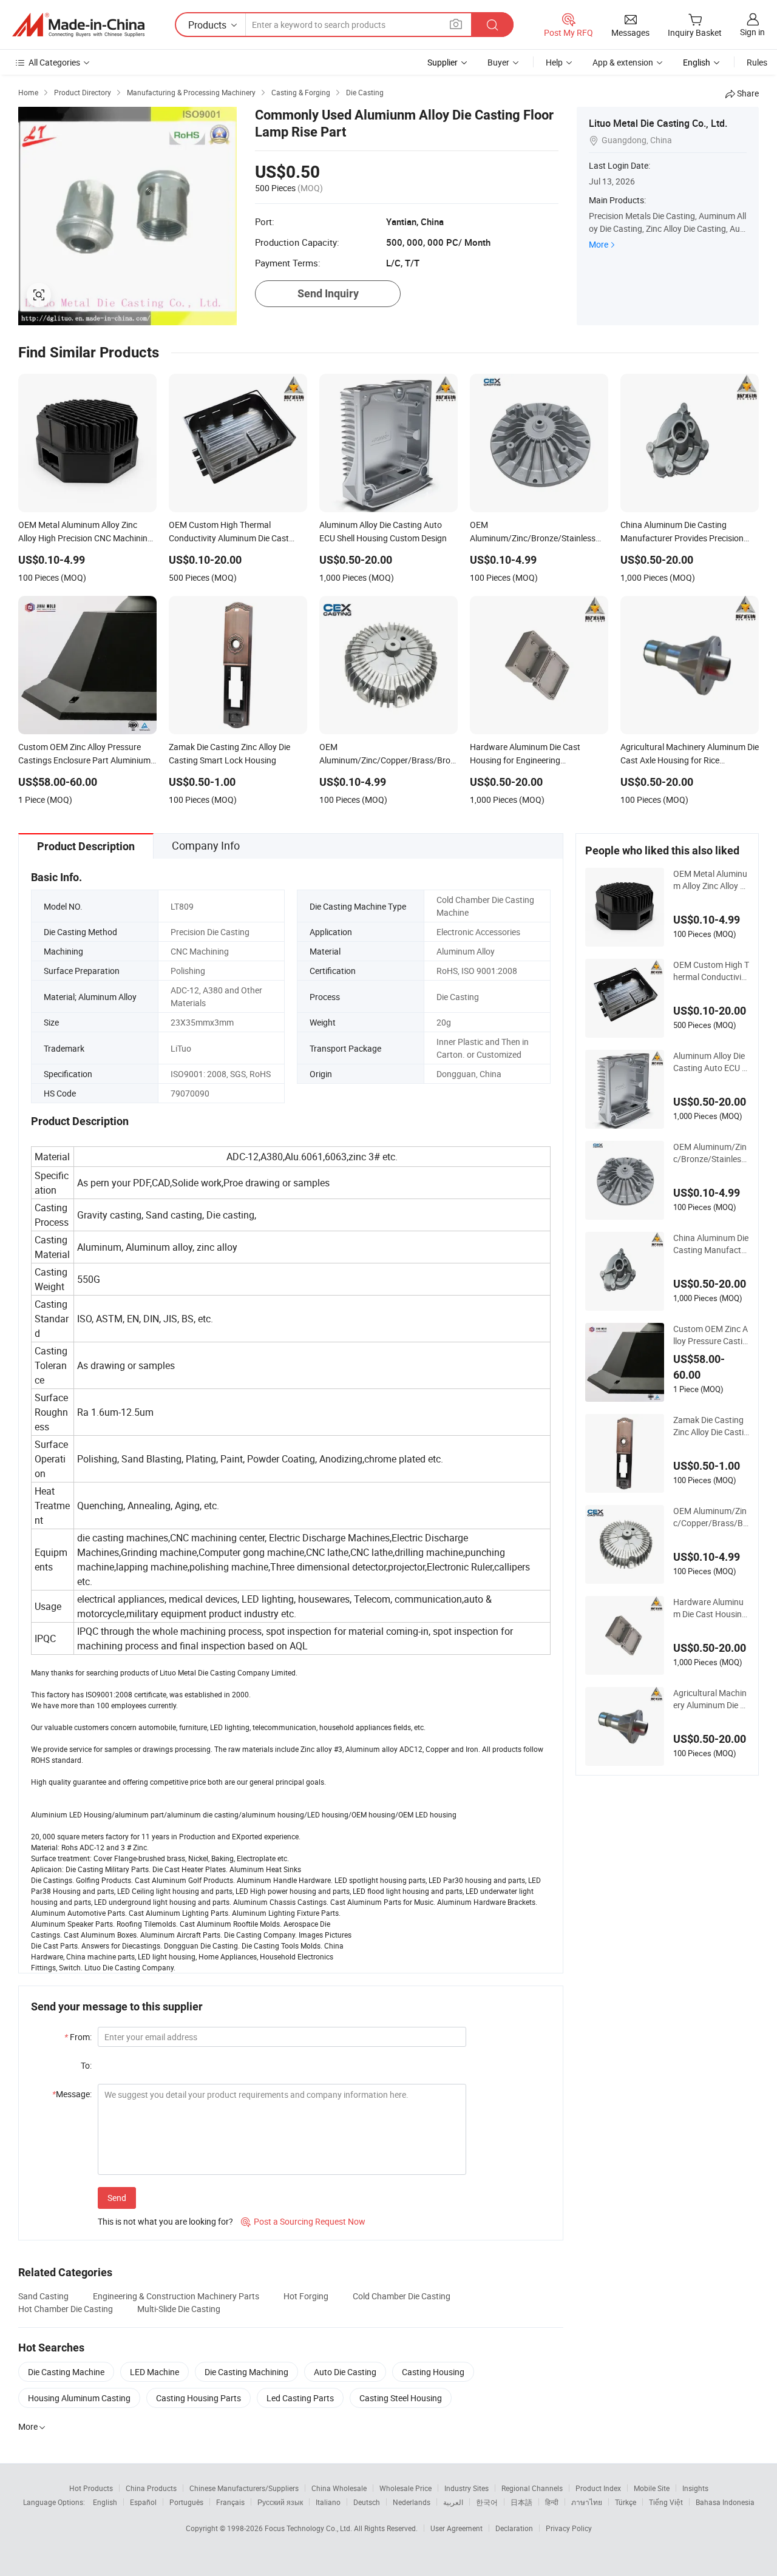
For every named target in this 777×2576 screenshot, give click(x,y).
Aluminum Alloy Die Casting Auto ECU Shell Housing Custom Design (710, 1062)
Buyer (498, 62)
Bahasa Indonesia (725, 2502)
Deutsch (367, 2502)
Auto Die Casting (345, 2372)
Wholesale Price (405, 2488)
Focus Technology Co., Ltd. (309, 2528)
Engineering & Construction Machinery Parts (176, 2296)
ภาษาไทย (587, 2502)
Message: (72, 2094)
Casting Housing (433, 2372)
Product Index (598, 2488)
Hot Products (91, 2488)
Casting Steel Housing (401, 2398)
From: (78, 2037)
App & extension (623, 62)
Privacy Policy (569, 2528)
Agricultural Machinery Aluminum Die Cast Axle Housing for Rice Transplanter (711, 1699)
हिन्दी (552, 2502)
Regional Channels (532, 2488)
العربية (453, 2502)
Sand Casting (43, 2296)
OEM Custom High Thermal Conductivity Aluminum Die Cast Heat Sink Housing (711, 971)
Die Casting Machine (66, 2372)
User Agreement (456, 2528)
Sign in (752, 32)
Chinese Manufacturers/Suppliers (244, 2488)
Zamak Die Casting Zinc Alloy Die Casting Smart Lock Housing (711, 1426)
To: (86, 2065)
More (599, 244)
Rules (757, 62)
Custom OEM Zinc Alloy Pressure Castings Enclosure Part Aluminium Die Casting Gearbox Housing (711, 1335)
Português (186, 2502)
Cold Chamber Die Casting (402, 2296)
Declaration (514, 2528)
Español (143, 2502)
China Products (151, 2488)
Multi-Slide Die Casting (179, 2309)
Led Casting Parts (300, 2398)
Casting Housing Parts (198, 2398)
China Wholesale (339, 2488)
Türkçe (626, 2502)
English (105, 2502)
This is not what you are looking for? (165, 2221)
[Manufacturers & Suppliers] (78, 25)
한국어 (487, 2502)
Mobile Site (652, 2488)
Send (117, 2198)
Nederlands (412, 2502)
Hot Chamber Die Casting (66, 2309)
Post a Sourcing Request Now (303, 2221)
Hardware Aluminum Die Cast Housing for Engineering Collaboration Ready (710, 1608)
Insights (695, 2488)
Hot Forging (306, 2296)
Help (554, 62)
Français (230, 2502)
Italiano (328, 2502)
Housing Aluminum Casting (79, 2398)
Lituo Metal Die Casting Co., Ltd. (658, 123)
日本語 (521, 2502)
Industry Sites (467, 2488)
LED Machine (154, 2372)
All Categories (54, 62)
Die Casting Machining (246, 2372)
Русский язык (280, 2502)
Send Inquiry (328, 293)
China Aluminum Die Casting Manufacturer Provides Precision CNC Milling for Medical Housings (711, 1244)
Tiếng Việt (666, 2502)
